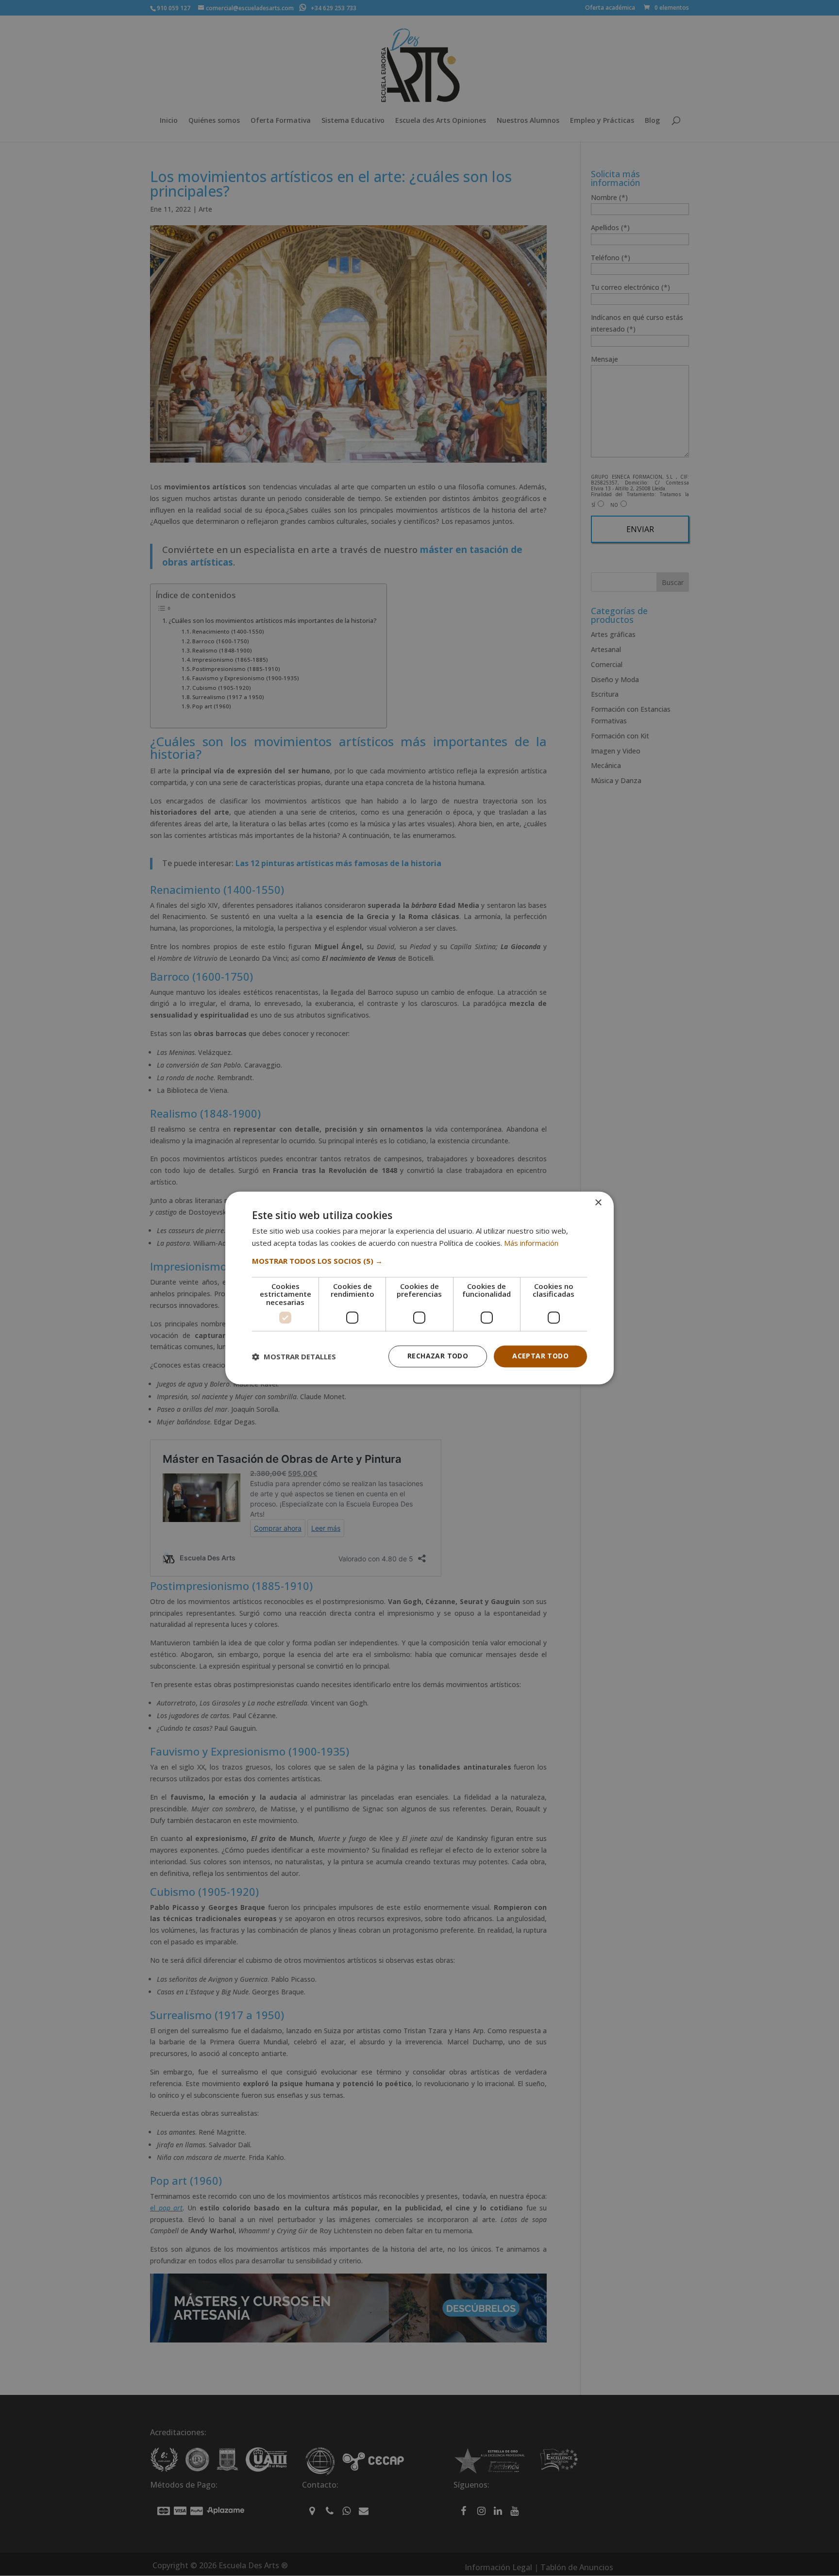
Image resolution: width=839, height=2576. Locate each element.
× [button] (598, 1203)
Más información (531, 1243)
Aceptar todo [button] (540, 1356)
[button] (419, 1261)
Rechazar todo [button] (438, 1356)
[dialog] (419, 1288)
